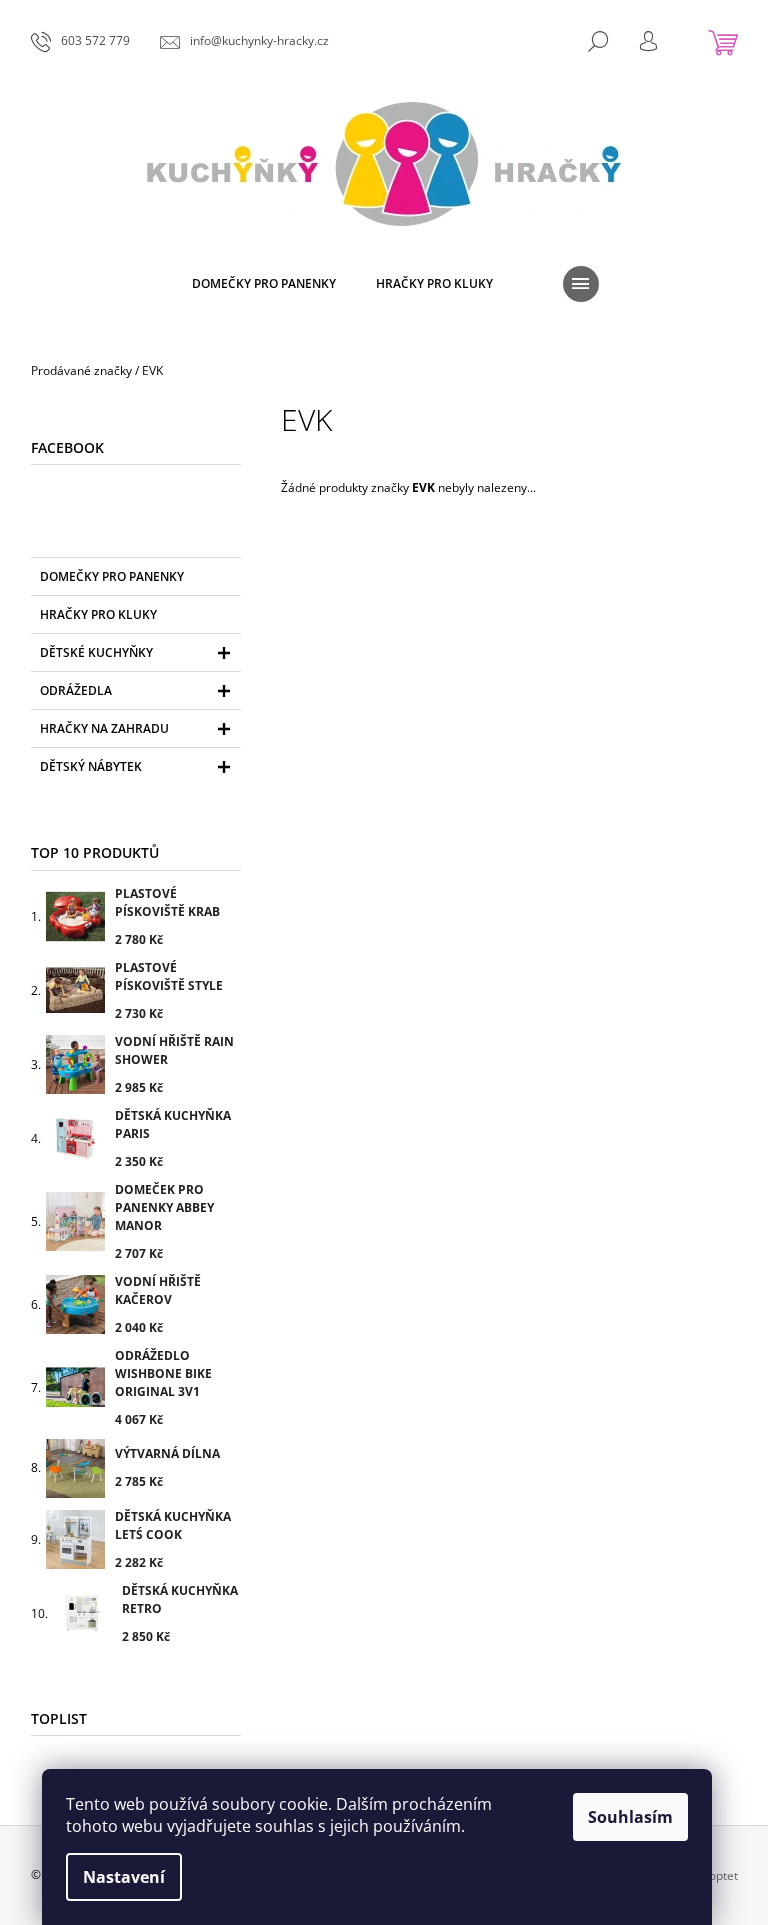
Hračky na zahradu (104, 728)
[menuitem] (264, 284)
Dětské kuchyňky (96, 652)
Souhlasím (630, 1817)
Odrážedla (76, 690)
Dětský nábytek (91, 766)
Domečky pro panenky (112, 576)
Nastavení (124, 1877)
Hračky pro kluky (98, 614)
